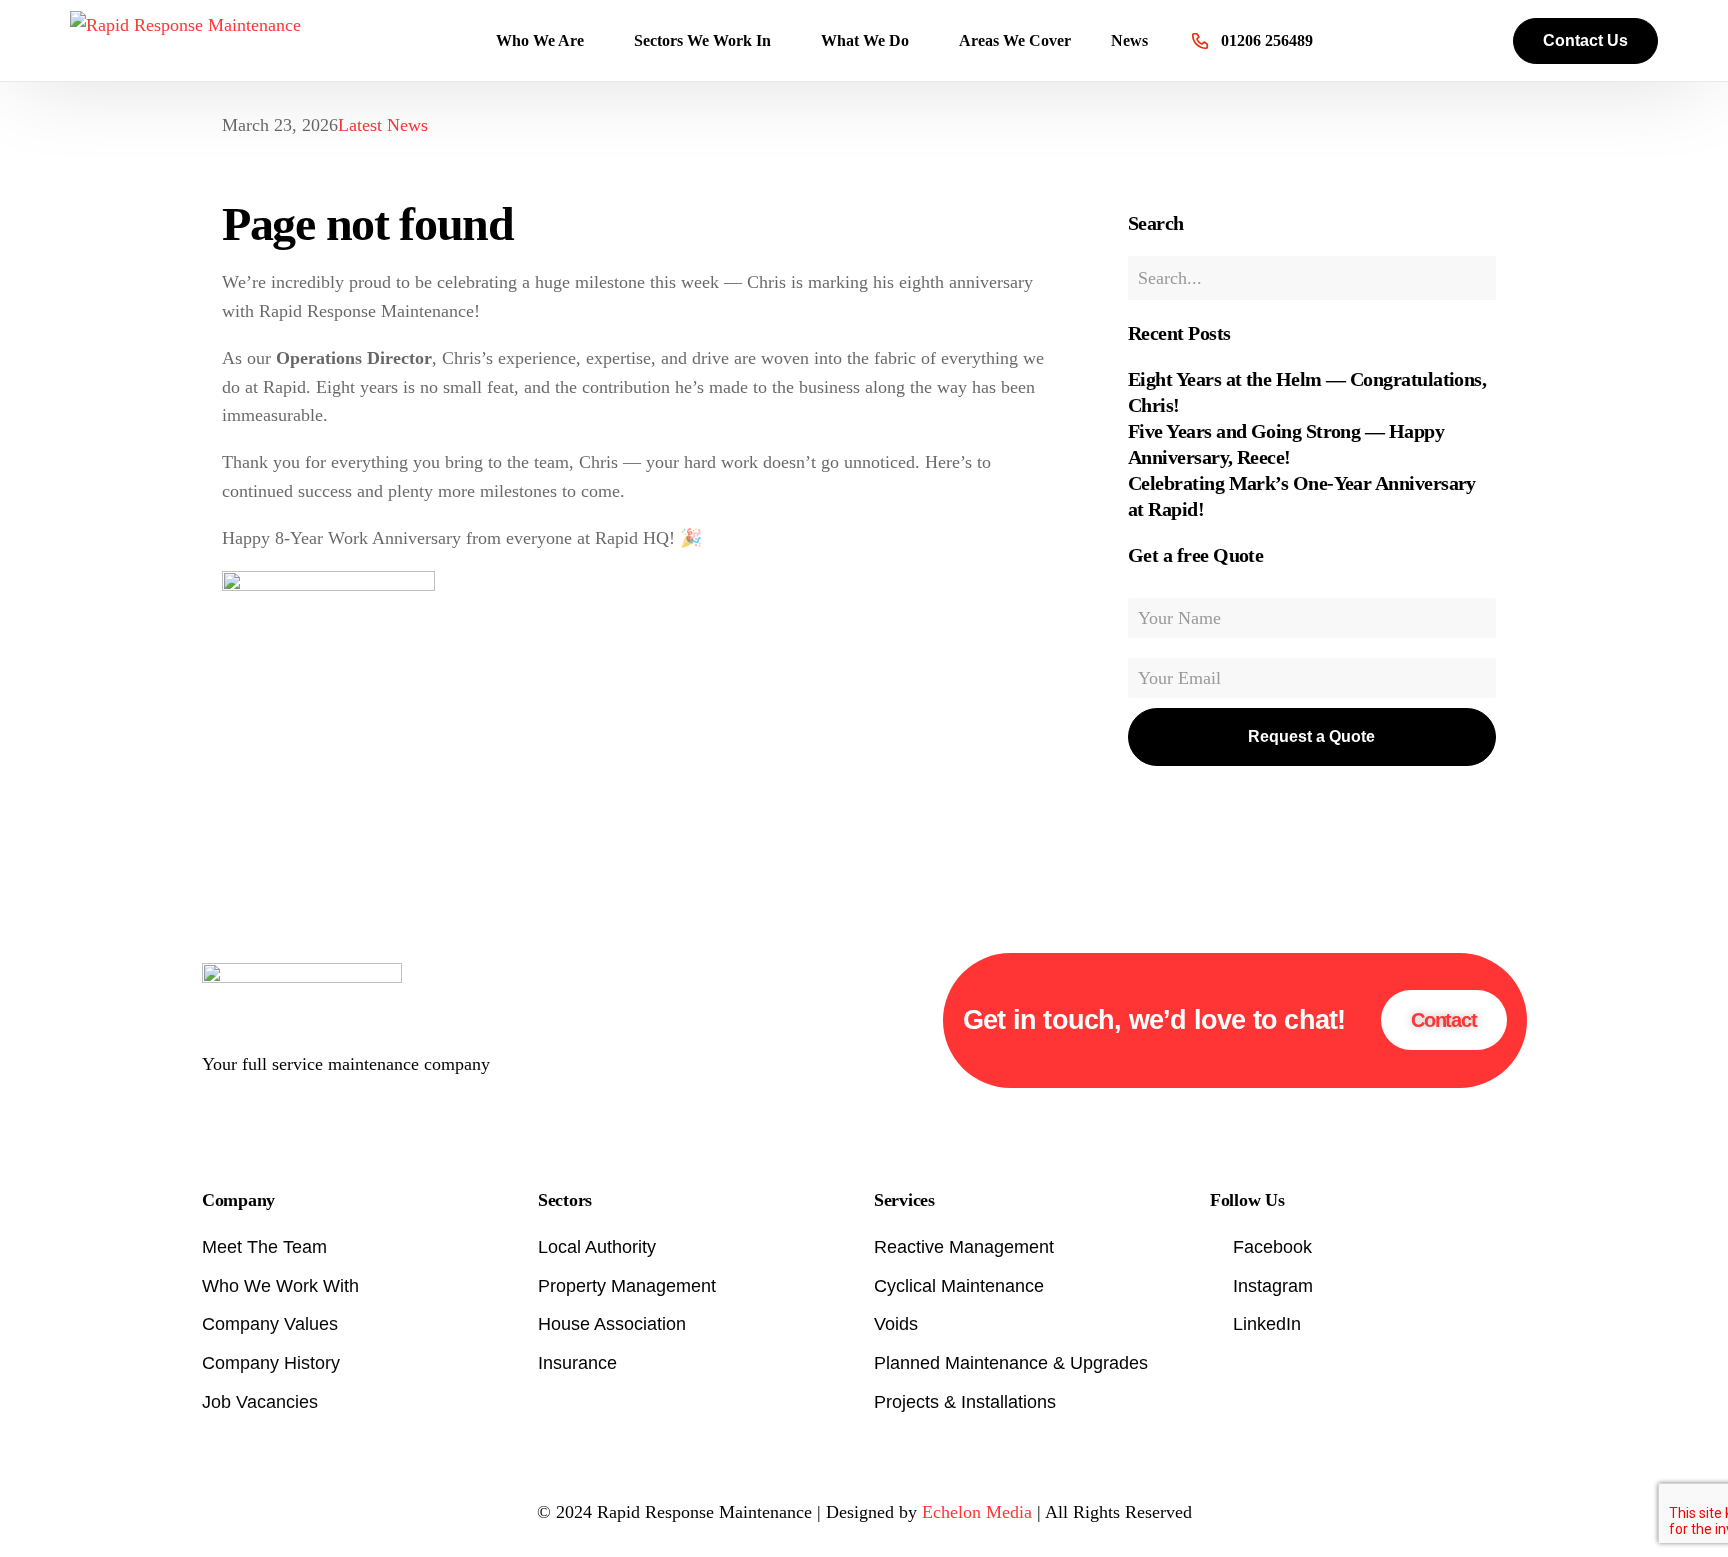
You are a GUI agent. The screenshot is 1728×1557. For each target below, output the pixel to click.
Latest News (383, 125)
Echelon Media (977, 1512)
